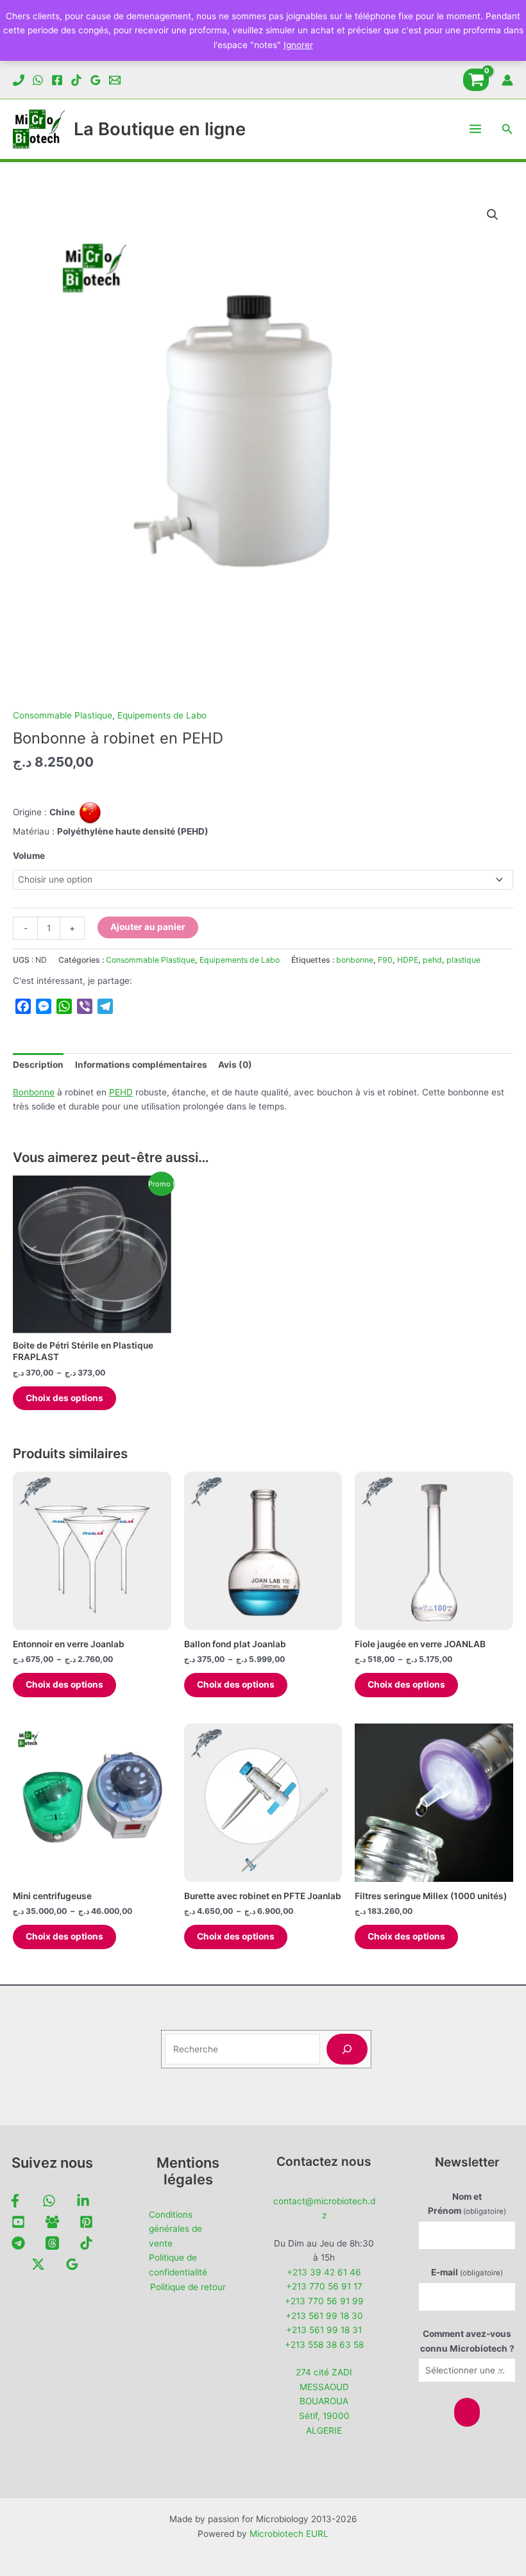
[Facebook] (57, 80)
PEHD (121, 1092)
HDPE (408, 960)
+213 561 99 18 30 (324, 2316)
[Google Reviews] (96, 80)
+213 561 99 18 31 (324, 2330)
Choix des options (64, 1398)
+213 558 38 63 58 (324, 2345)
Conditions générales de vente (175, 2229)
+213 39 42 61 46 (324, 2272)
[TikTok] (76, 80)
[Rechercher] (347, 2049)
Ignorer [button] (298, 45)
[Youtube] (18, 2222)
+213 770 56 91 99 (324, 2301)
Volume (29, 856)
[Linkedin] (83, 2201)
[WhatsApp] (38, 80)
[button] (507, 129)
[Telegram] (18, 2243)
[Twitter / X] (38, 2264)
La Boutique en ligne (160, 129)
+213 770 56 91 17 (324, 2286)
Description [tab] (38, 1065)
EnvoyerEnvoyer (467, 2412)
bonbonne (355, 960)
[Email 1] (115, 80)
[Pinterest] (86, 2222)
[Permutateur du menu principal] (476, 129)
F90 (385, 960)
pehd (432, 960)
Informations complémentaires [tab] (141, 1065)
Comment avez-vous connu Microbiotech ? (467, 2341)
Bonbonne (34, 1092)
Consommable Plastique (63, 715)
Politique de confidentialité (178, 2265)
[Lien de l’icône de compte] (507, 80)
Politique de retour (188, 2287)
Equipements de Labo (162, 715)
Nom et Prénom (467, 2204)
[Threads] (52, 2243)
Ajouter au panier (148, 927)
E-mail (467, 2272)
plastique (463, 960)
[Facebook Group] (52, 2222)
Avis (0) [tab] (235, 1065)
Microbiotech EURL (289, 2534)
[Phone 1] (19, 80)
